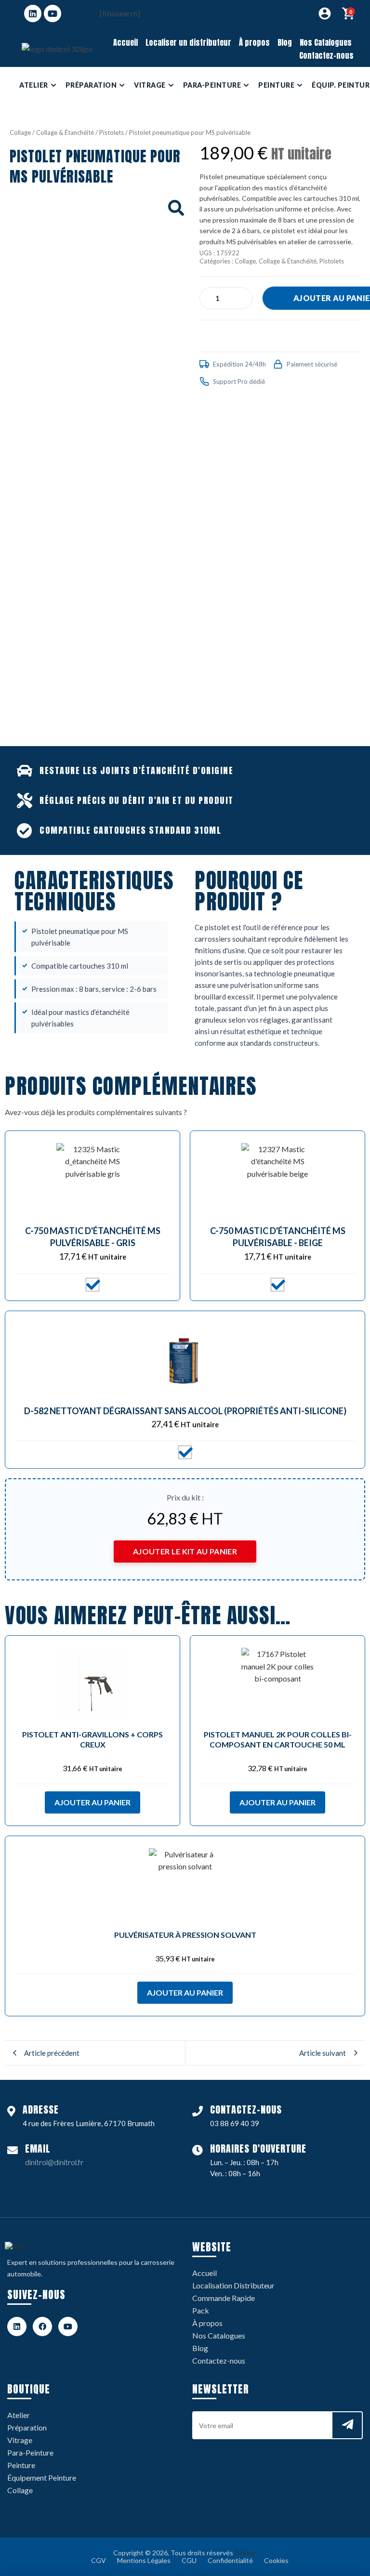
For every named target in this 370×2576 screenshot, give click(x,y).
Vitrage (20, 2440)
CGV (99, 2560)
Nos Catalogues (326, 42)
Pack (201, 2310)
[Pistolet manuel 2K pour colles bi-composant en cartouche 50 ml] (277, 1684)
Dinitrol (246, 2553)
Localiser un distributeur (188, 42)
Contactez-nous (326, 55)
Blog (285, 42)
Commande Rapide (224, 2298)
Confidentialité (230, 2560)
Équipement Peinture (42, 2477)
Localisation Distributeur (233, 2285)
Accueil (126, 42)
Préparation (27, 2427)
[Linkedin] (33, 13)
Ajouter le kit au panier (185, 1551)
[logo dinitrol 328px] (57, 49)
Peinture (21, 2465)
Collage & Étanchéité (65, 132)
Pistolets (112, 132)
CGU (189, 2560)
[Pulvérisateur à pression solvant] (185, 1884)
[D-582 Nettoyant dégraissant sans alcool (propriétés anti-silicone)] (185, 1359)
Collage (20, 132)
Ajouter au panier (92, 1802)
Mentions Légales (144, 2560)
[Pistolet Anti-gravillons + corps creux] (92, 1684)
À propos (254, 42)
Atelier (19, 2415)
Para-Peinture (30, 2452)
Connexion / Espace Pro (325, 13)
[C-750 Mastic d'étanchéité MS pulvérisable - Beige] (277, 1179)
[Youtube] (53, 13)
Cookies (276, 2560)
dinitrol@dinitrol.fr (54, 2162)
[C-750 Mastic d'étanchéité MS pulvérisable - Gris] (92, 1179)
